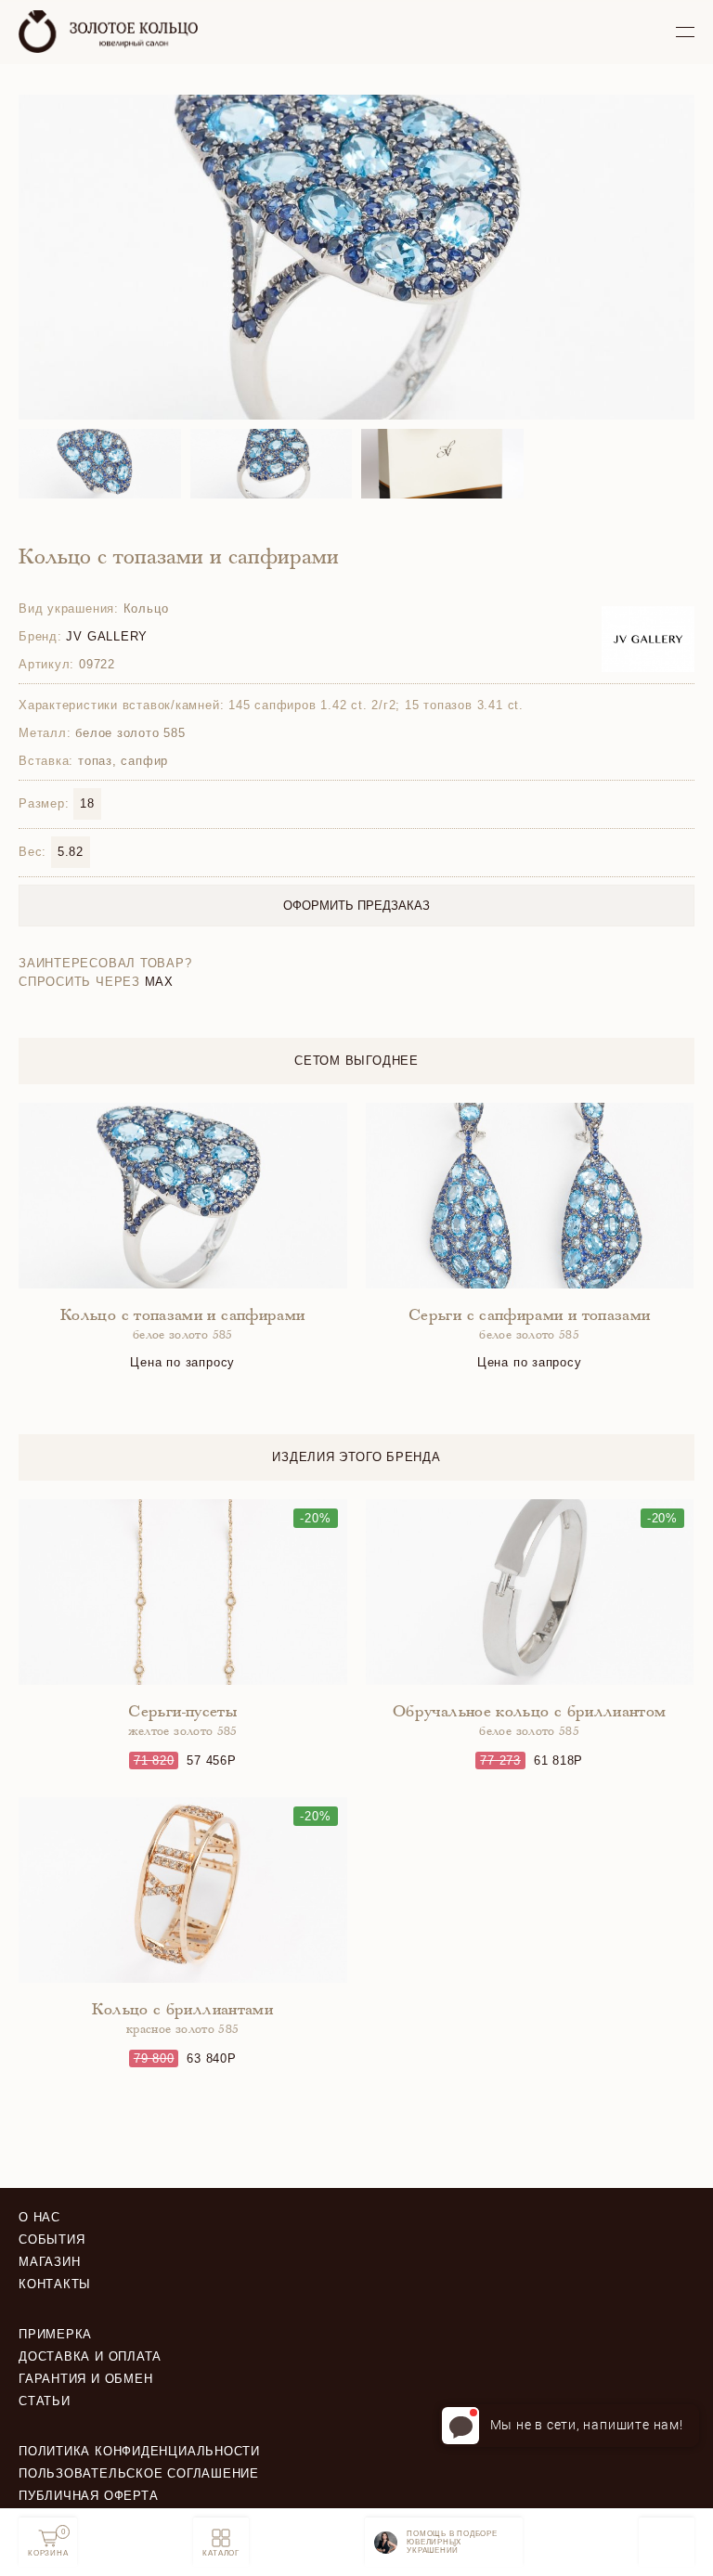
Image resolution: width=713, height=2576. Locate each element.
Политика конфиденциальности (139, 2451)
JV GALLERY (107, 636)
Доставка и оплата (90, 2356)
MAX (159, 982)
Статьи (45, 2401)
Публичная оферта (88, 2496)
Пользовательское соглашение (139, 2473)
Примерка (55, 2334)
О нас (39, 2217)
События (52, 2239)
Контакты (55, 2284)
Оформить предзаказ (356, 906)
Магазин (49, 2262)
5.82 (71, 852)
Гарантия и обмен (85, 2379)
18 (87, 803)
